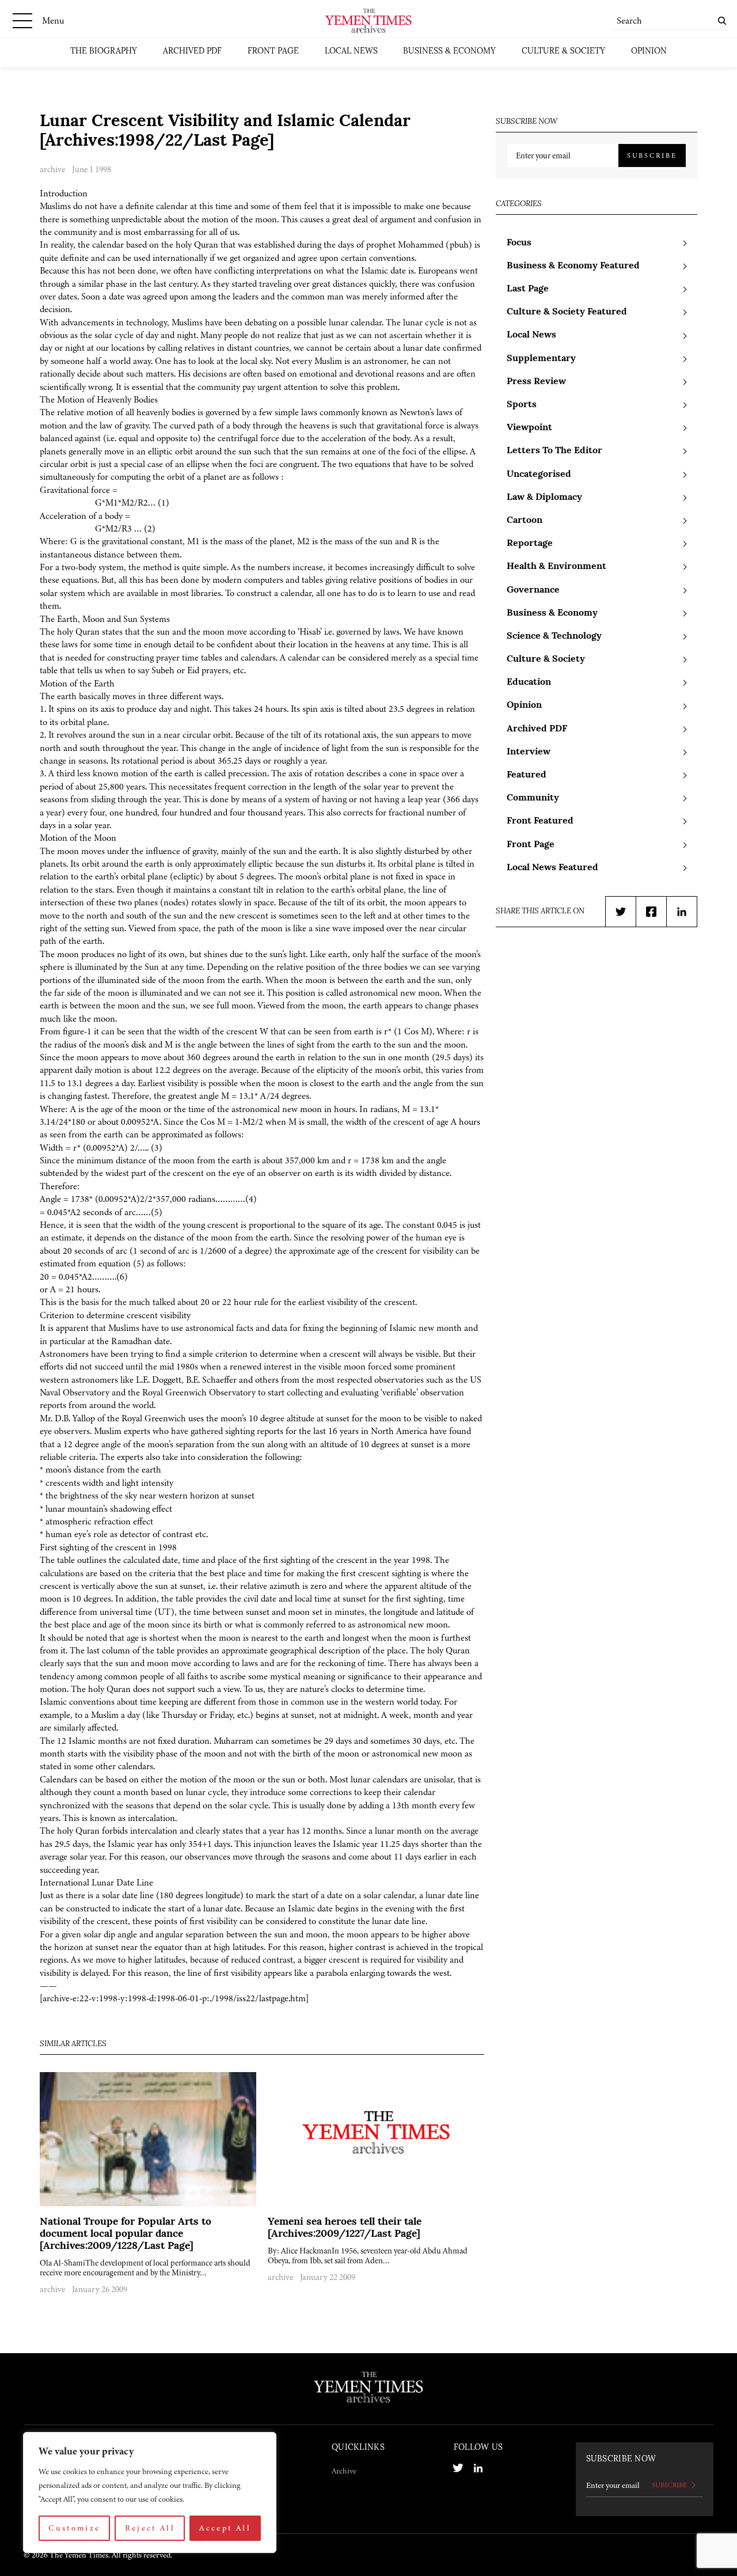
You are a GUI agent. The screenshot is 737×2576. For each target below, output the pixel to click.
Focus (519, 243)
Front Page (273, 52)
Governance (533, 590)
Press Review (536, 382)
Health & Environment (556, 567)
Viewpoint (529, 428)
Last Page (528, 289)
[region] (150, 2492)
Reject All (150, 2528)
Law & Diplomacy (544, 498)
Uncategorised (539, 475)
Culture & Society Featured (567, 312)
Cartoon (525, 521)
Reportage (530, 544)
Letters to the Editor (554, 451)
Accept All (225, 2528)
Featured (527, 775)
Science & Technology (554, 636)
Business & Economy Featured (573, 266)
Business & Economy (449, 52)
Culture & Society (563, 52)
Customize (74, 2528)
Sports (522, 405)
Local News (351, 52)
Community (533, 798)
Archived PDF (192, 52)
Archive (344, 2471)
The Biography (104, 52)
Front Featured (540, 821)
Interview (529, 752)
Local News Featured (552, 868)
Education (529, 682)
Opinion (649, 52)
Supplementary (541, 359)
